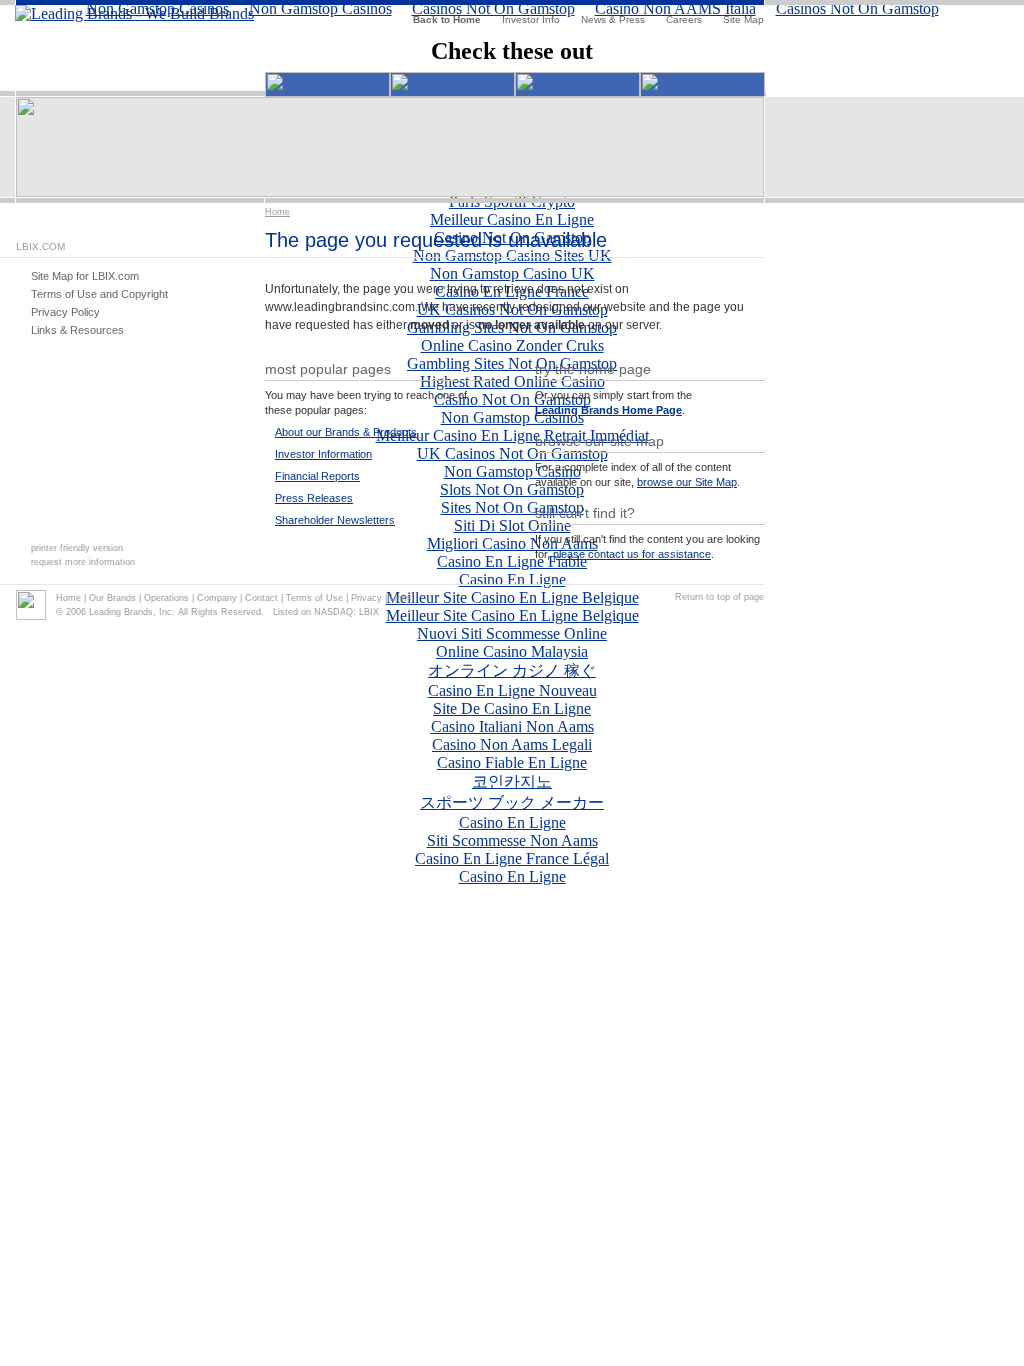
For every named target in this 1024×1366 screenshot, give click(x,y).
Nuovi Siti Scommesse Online (512, 633)
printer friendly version (77, 548)
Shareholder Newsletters (335, 520)
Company (217, 598)
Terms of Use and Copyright (99, 294)
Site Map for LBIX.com (85, 276)
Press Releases (314, 498)
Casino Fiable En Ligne (512, 762)
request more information (83, 562)
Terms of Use (314, 598)
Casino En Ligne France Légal (512, 858)
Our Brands (112, 598)
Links (401, 598)
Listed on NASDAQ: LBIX (326, 612)
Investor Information (323, 454)
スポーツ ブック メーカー (512, 802)
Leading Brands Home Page (608, 410)
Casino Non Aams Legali (512, 744)
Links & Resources (77, 330)
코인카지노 (512, 781)
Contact (261, 598)
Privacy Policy (65, 312)
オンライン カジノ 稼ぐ (512, 670)
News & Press (613, 19)
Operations (166, 598)
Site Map (743, 19)
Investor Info (531, 19)
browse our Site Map (687, 482)
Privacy (366, 598)
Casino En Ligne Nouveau (512, 690)
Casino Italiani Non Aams (512, 726)
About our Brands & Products (346, 432)
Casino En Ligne (512, 822)
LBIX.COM (40, 246)
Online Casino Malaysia (512, 651)
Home (277, 212)
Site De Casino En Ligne (512, 708)
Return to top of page (719, 597)
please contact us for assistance (632, 554)
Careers (684, 19)
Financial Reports (317, 476)
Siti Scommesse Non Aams (512, 840)
